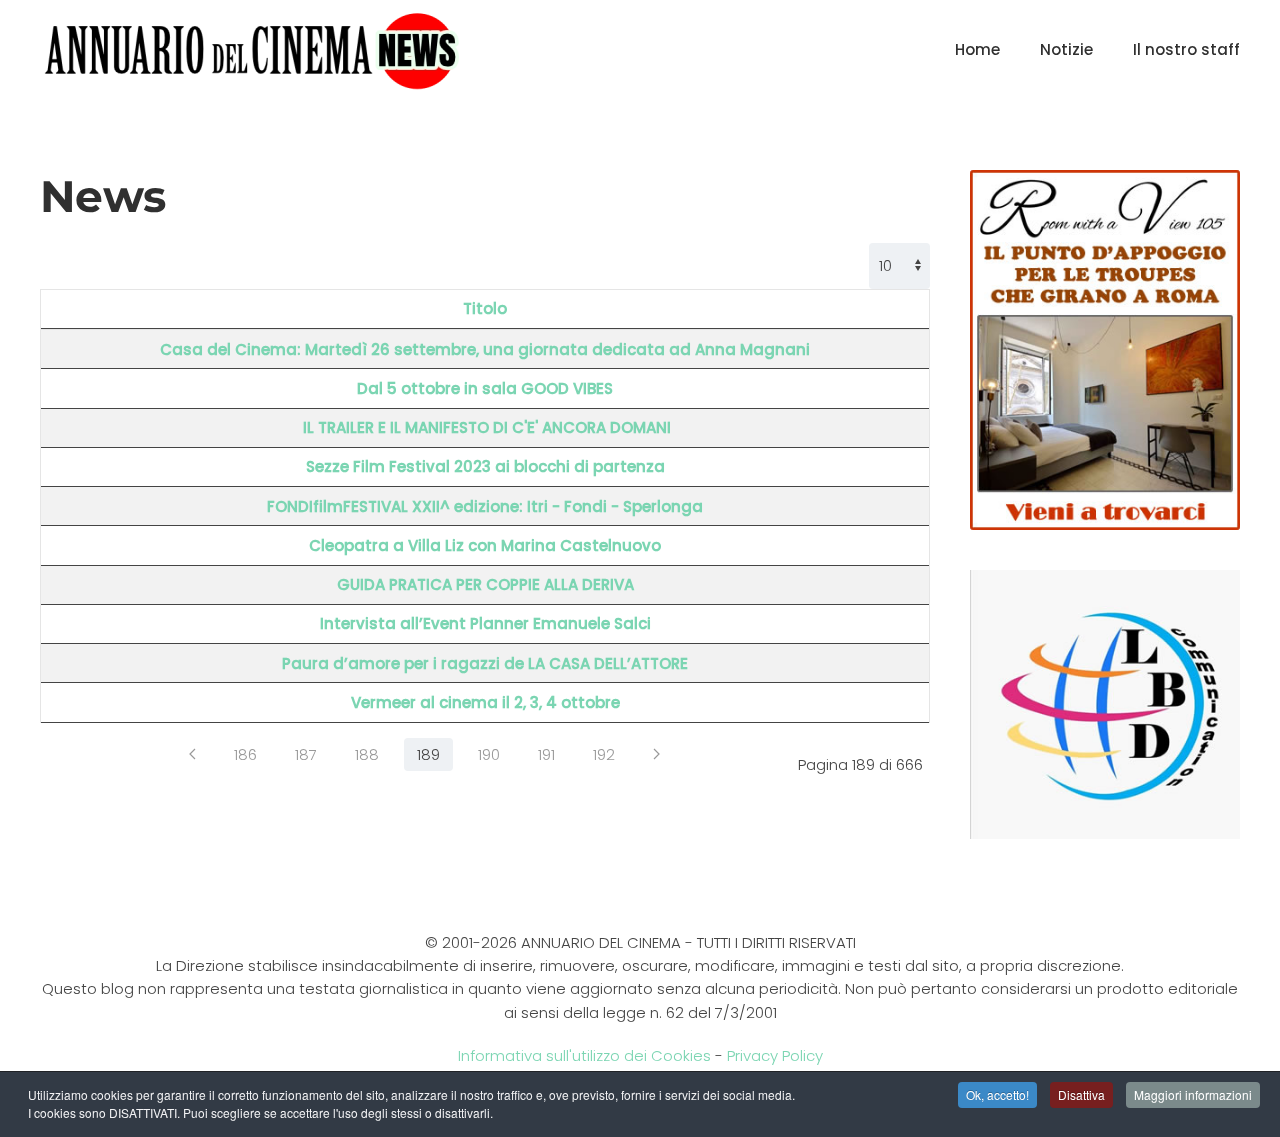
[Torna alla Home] (251, 50)
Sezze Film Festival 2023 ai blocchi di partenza (485, 466)
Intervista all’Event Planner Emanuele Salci (485, 623)
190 (489, 754)
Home (977, 49)
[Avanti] (656, 754)
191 (546, 754)
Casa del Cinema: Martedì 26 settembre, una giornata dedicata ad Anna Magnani (485, 349)
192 (604, 754)
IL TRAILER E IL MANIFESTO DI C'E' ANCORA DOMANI (485, 427)
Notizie (1066, 49)
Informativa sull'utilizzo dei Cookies (584, 1055)
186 (245, 754)
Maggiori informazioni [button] (1193, 1094)
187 (306, 754)
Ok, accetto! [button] (997, 1094)
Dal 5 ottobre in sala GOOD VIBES (485, 388)
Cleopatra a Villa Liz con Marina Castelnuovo (485, 545)
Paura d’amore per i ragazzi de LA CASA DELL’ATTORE (485, 663)
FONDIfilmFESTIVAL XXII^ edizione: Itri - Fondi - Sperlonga (485, 506)
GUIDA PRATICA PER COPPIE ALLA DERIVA (485, 584)
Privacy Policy (775, 1055)
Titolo (485, 308)
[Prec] (192, 754)
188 (367, 754)
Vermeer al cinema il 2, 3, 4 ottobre (485, 702)
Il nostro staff (1186, 49)
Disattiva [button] (1081, 1094)
